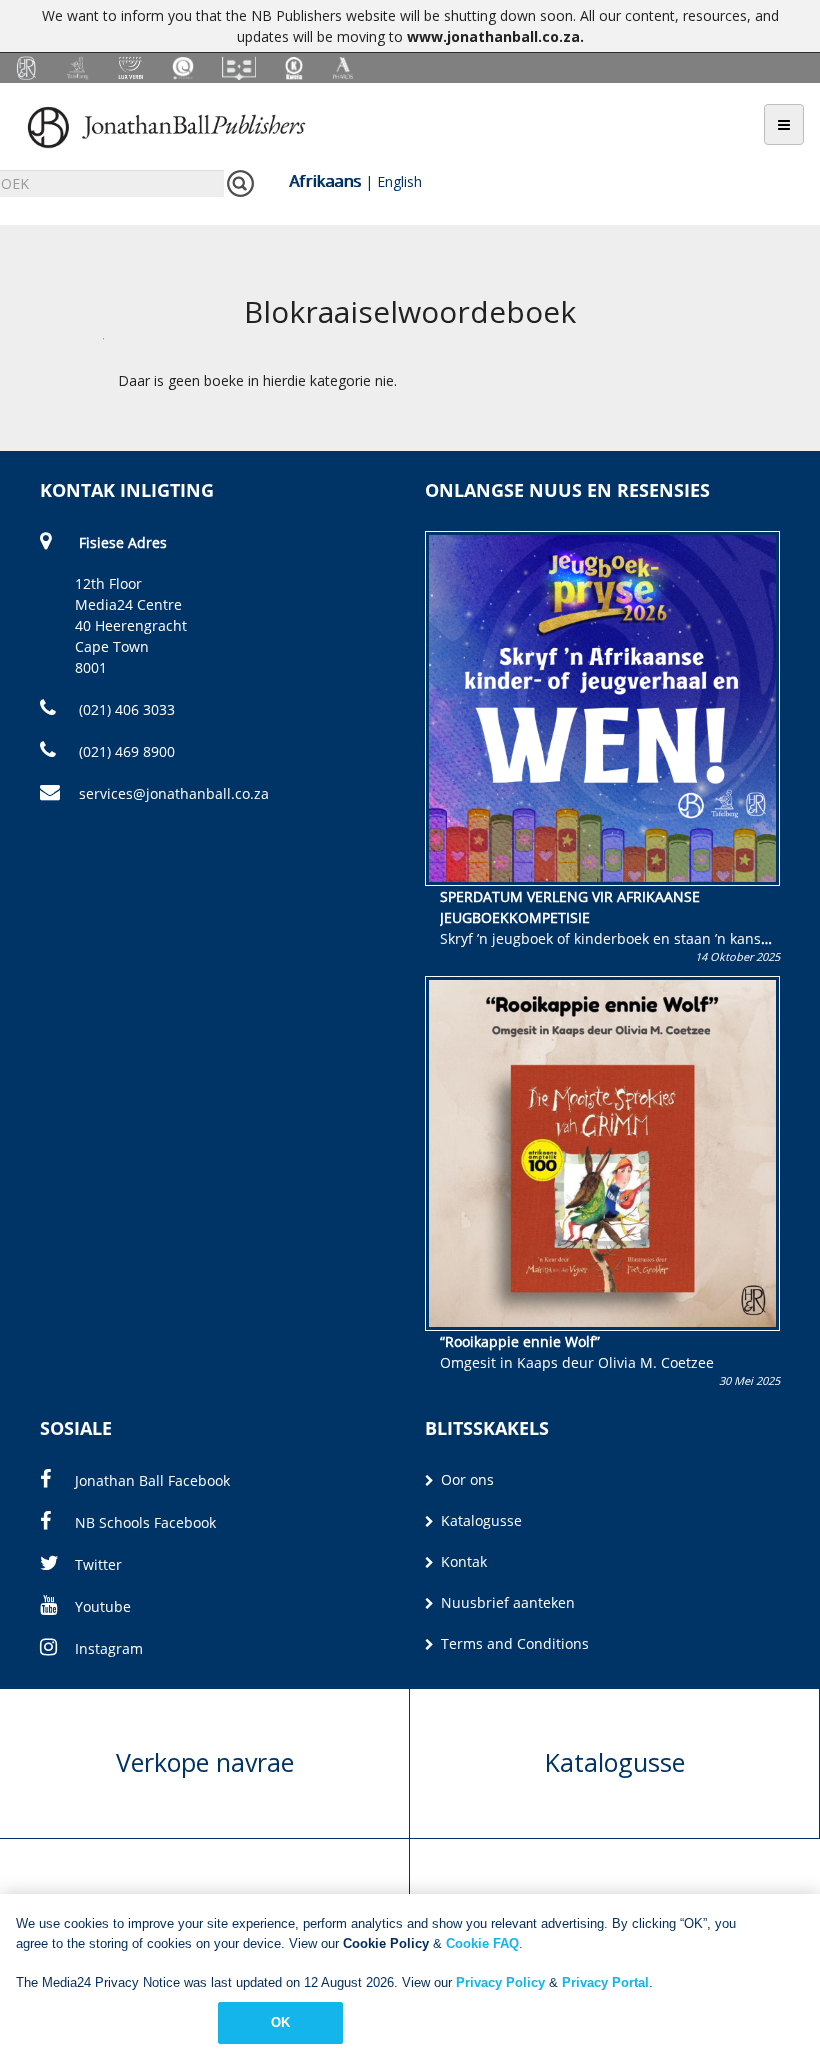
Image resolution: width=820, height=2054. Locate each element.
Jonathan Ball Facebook (152, 1480)
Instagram (109, 1648)
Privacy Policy (500, 1982)
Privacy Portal (605, 1982)
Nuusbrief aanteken (506, 1602)
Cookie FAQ (482, 1943)
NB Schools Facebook (145, 1522)
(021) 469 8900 (125, 751)
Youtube (103, 1606)
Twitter (98, 1564)
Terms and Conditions (513, 1643)
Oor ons (465, 1479)
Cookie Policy (386, 1943)
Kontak (462, 1561)
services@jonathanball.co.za (174, 793)
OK (280, 2022)
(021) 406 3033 (125, 709)
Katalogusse (479, 1520)
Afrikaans (325, 181)
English (399, 181)
